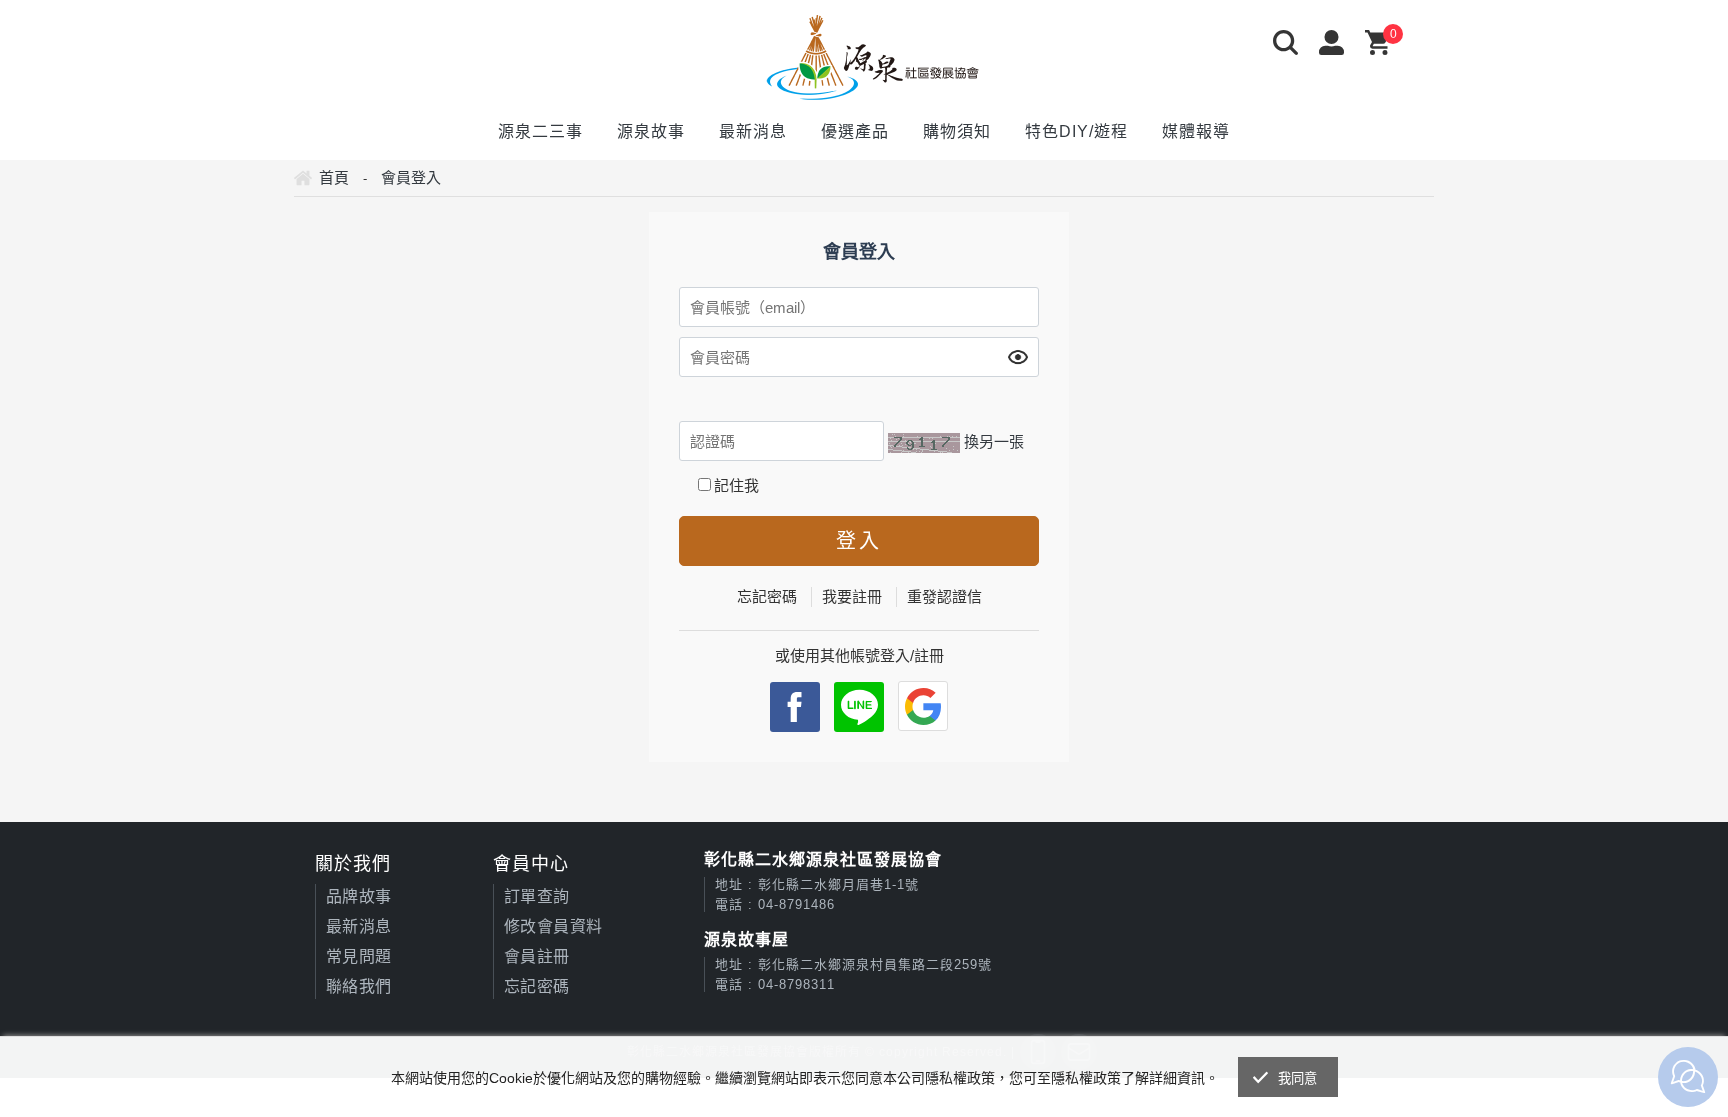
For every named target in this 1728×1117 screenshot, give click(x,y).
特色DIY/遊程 (1076, 131)
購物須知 (957, 131)
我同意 (1298, 1078)
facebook (795, 707)
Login (1337, 44)
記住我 (736, 485)
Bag (1383, 44)
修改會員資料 (553, 926)
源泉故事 (651, 131)
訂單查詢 (537, 896)
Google (923, 706)
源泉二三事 (540, 131)
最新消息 (753, 131)
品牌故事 (359, 896)
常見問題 (359, 956)
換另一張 (994, 441)
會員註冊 (537, 956)
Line (859, 707)
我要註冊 (852, 596)
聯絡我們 (359, 986)
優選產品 (855, 131)
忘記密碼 (767, 596)
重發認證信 (944, 596)
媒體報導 (1196, 131)
